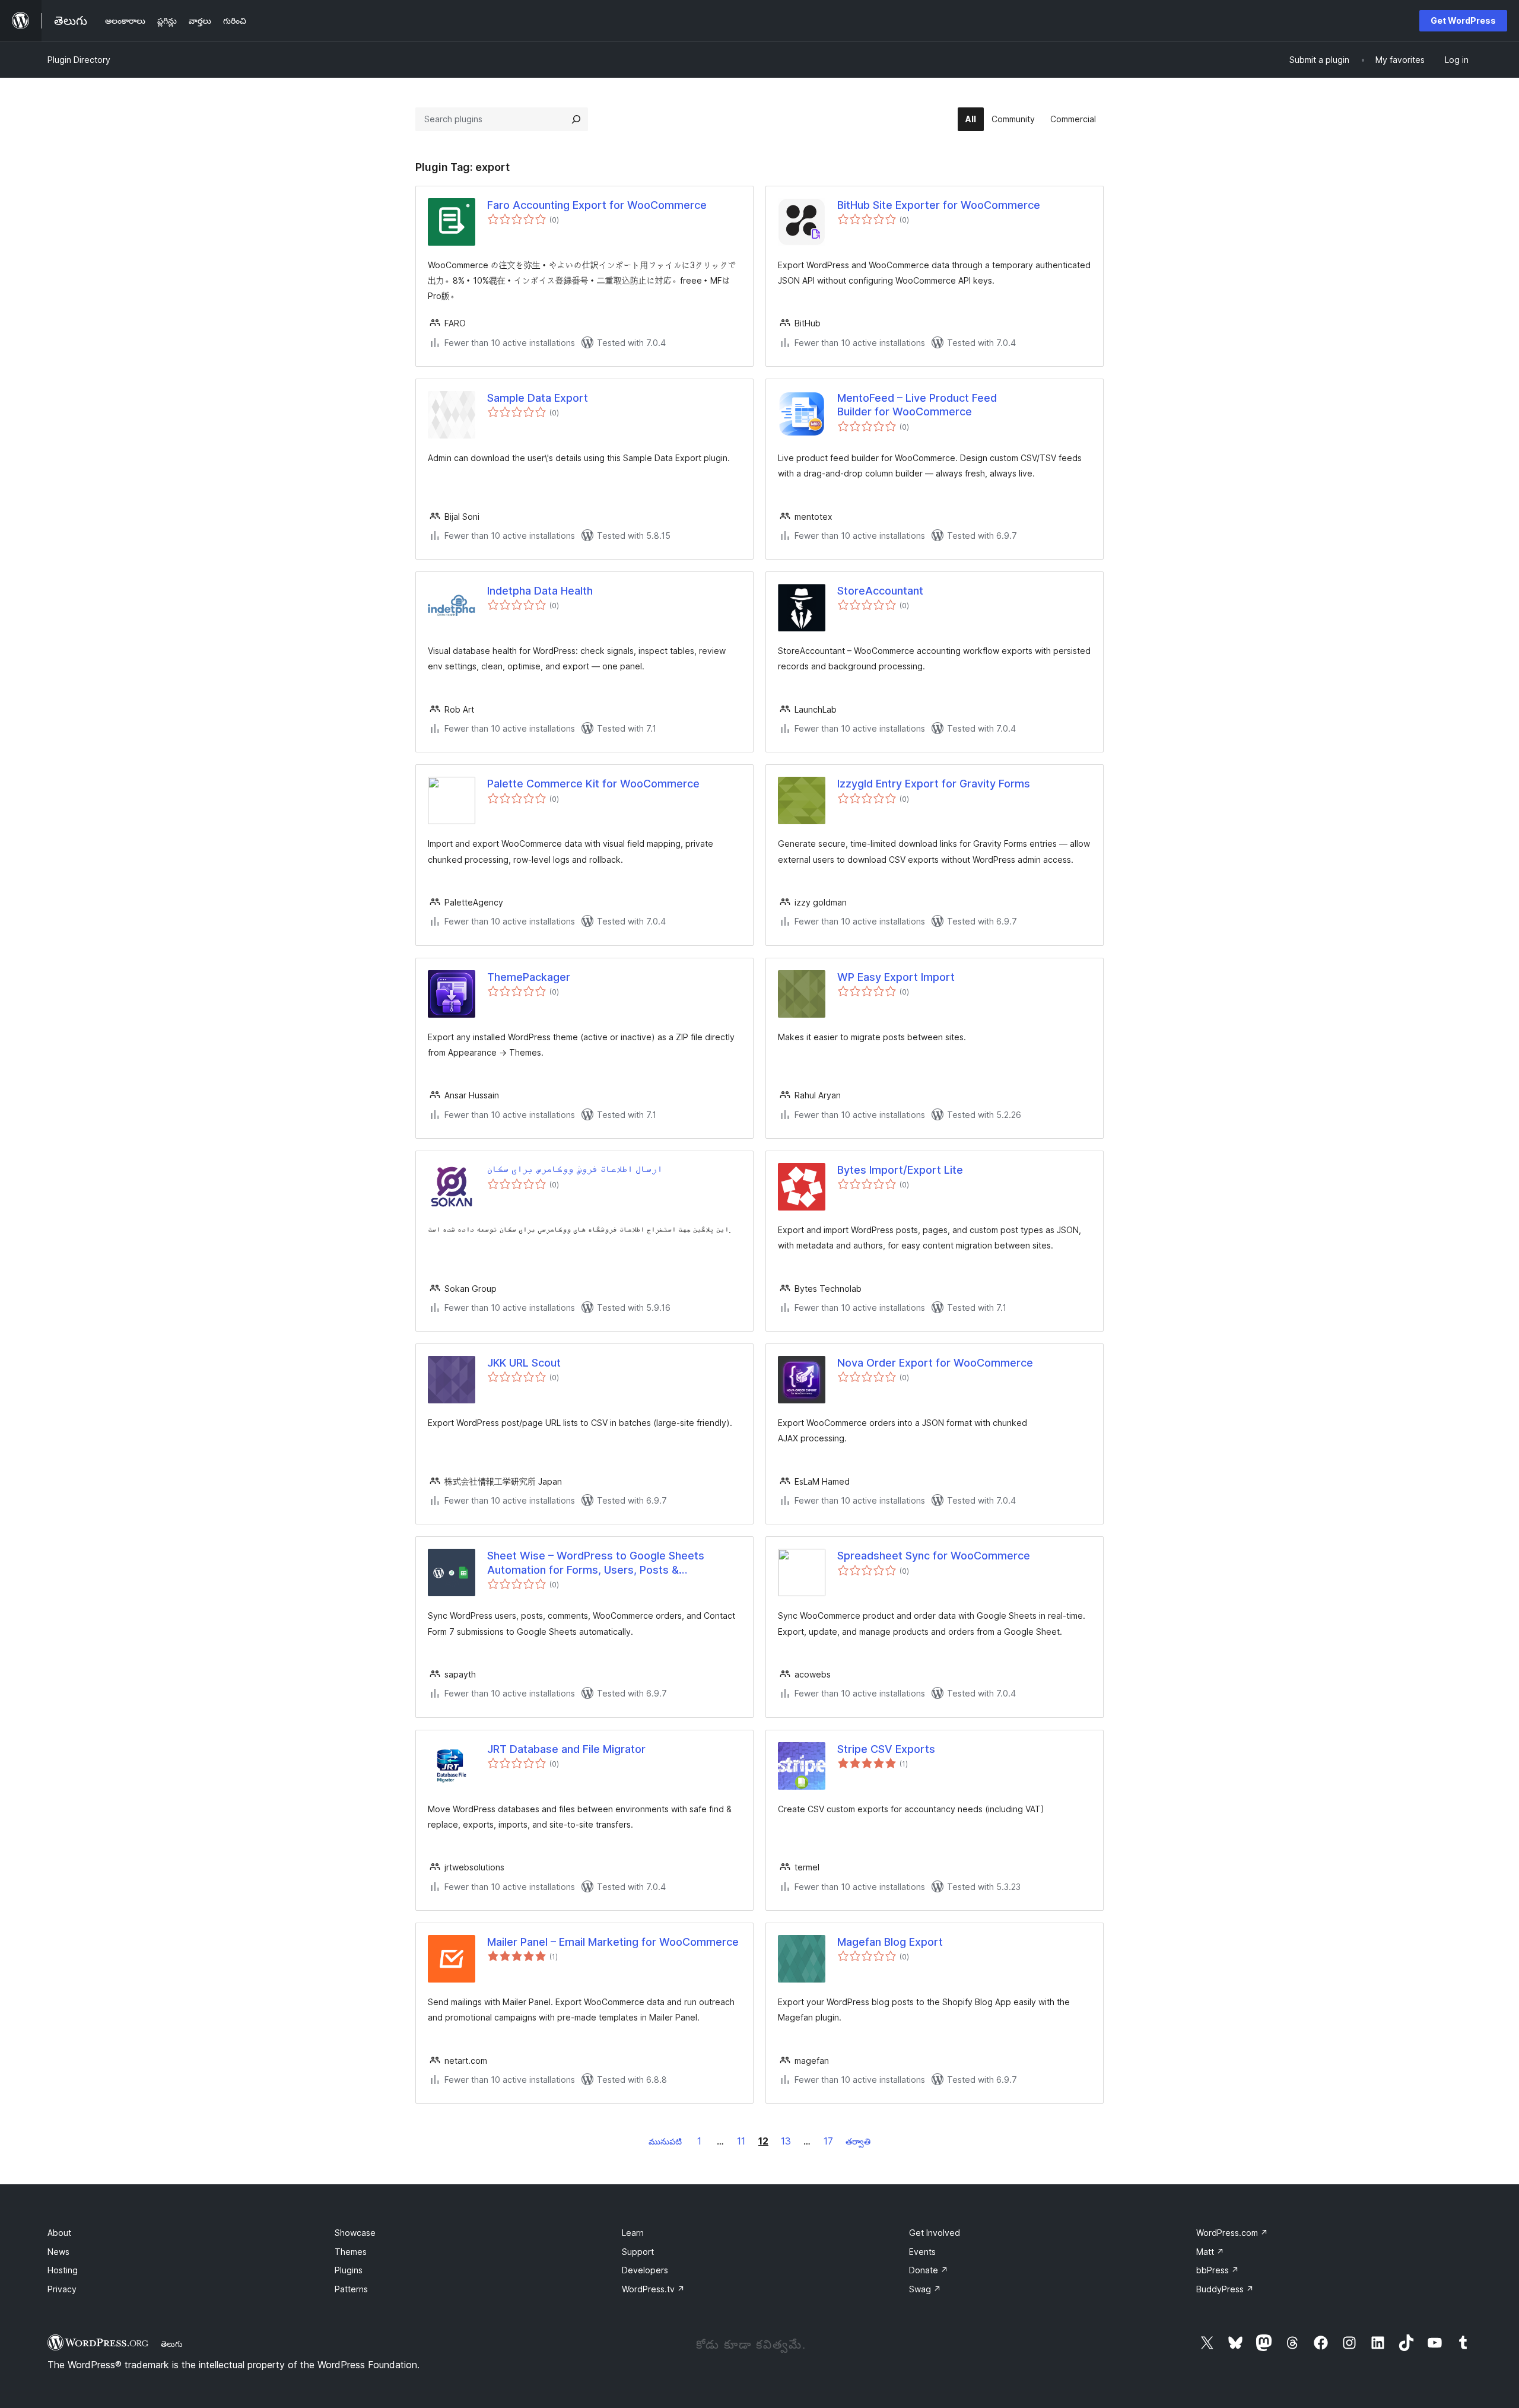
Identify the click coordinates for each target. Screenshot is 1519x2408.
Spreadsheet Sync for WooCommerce (934, 1556)
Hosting (63, 2270)
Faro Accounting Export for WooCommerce (597, 205)
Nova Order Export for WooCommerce (935, 1363)
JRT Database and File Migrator (566, 1749)
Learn (633, 2233)
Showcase (355, 2233)
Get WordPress (1463, 20)
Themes (351, 2252)
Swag (925, 2289)
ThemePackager (529, 977)
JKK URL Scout (524, 1363)
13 (786, 2141)
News (58, 2252)
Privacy (62, 2289)
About (59, 2233)
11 (741, 2141)
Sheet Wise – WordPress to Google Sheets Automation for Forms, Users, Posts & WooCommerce (596, 1563)
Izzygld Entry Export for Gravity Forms (934, 784)
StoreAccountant (880, 591)
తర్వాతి (858, 2141)
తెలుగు (172, 2344)
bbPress (1218, 2270)
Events (922, 2252)
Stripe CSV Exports (886, 1749)
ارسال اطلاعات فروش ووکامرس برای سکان (575, 1170)
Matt (1210, 2252)
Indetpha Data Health (540, 591)
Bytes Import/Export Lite (900, 1170)
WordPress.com (1232, 2233)
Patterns (351, 2289)
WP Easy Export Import (896, 977)
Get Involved (935, 2233)
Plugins (349, 2270)
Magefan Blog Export (890, 1942)
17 (828, 2141)
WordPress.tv (653, 2289)
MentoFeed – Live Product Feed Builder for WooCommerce (917, 405)
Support (638, 2252)
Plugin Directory (79, 60)
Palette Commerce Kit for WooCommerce (593, 784)
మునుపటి (665, 2141)
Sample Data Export (538, 398)
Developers (645, 2270)
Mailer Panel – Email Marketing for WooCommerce (613, 1942)
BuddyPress (1225, 2289)
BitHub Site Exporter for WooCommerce (939, 205)
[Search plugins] (576, 119)
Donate (929, 2270)
